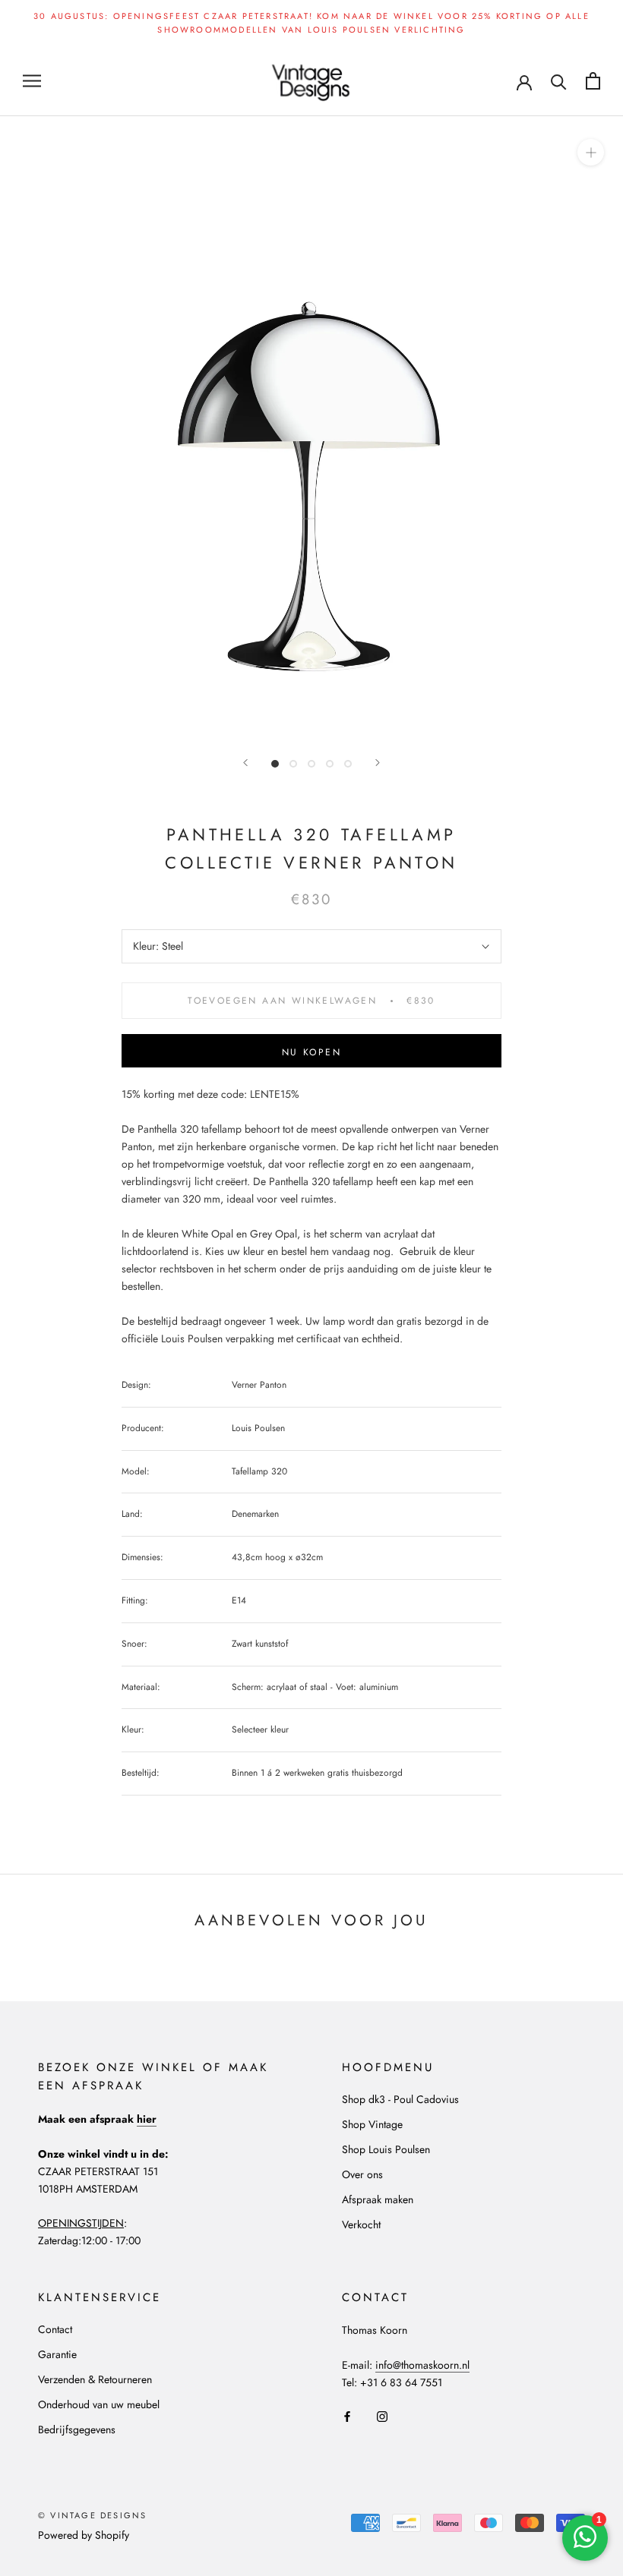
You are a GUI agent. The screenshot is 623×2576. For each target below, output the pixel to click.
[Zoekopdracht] (559, 81)
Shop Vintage (372, 2124)
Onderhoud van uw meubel (99, 2404)
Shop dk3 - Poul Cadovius (400, 2099)
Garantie (57, 2354)
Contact (55, 2329)
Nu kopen (311, 1052)
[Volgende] (378, 763)
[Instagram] (382, 2415)
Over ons (362, 2174)
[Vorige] (245, 763)
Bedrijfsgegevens (77, 2429)
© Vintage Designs (92, 2515)
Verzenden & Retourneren (95, 2379)
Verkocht (361, 2224)
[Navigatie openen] (32, 81)
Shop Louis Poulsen (386, 2149)
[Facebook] (347, 2415)
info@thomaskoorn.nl (422, 2365)
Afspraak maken (378, 2199)
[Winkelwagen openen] (593, 81)
